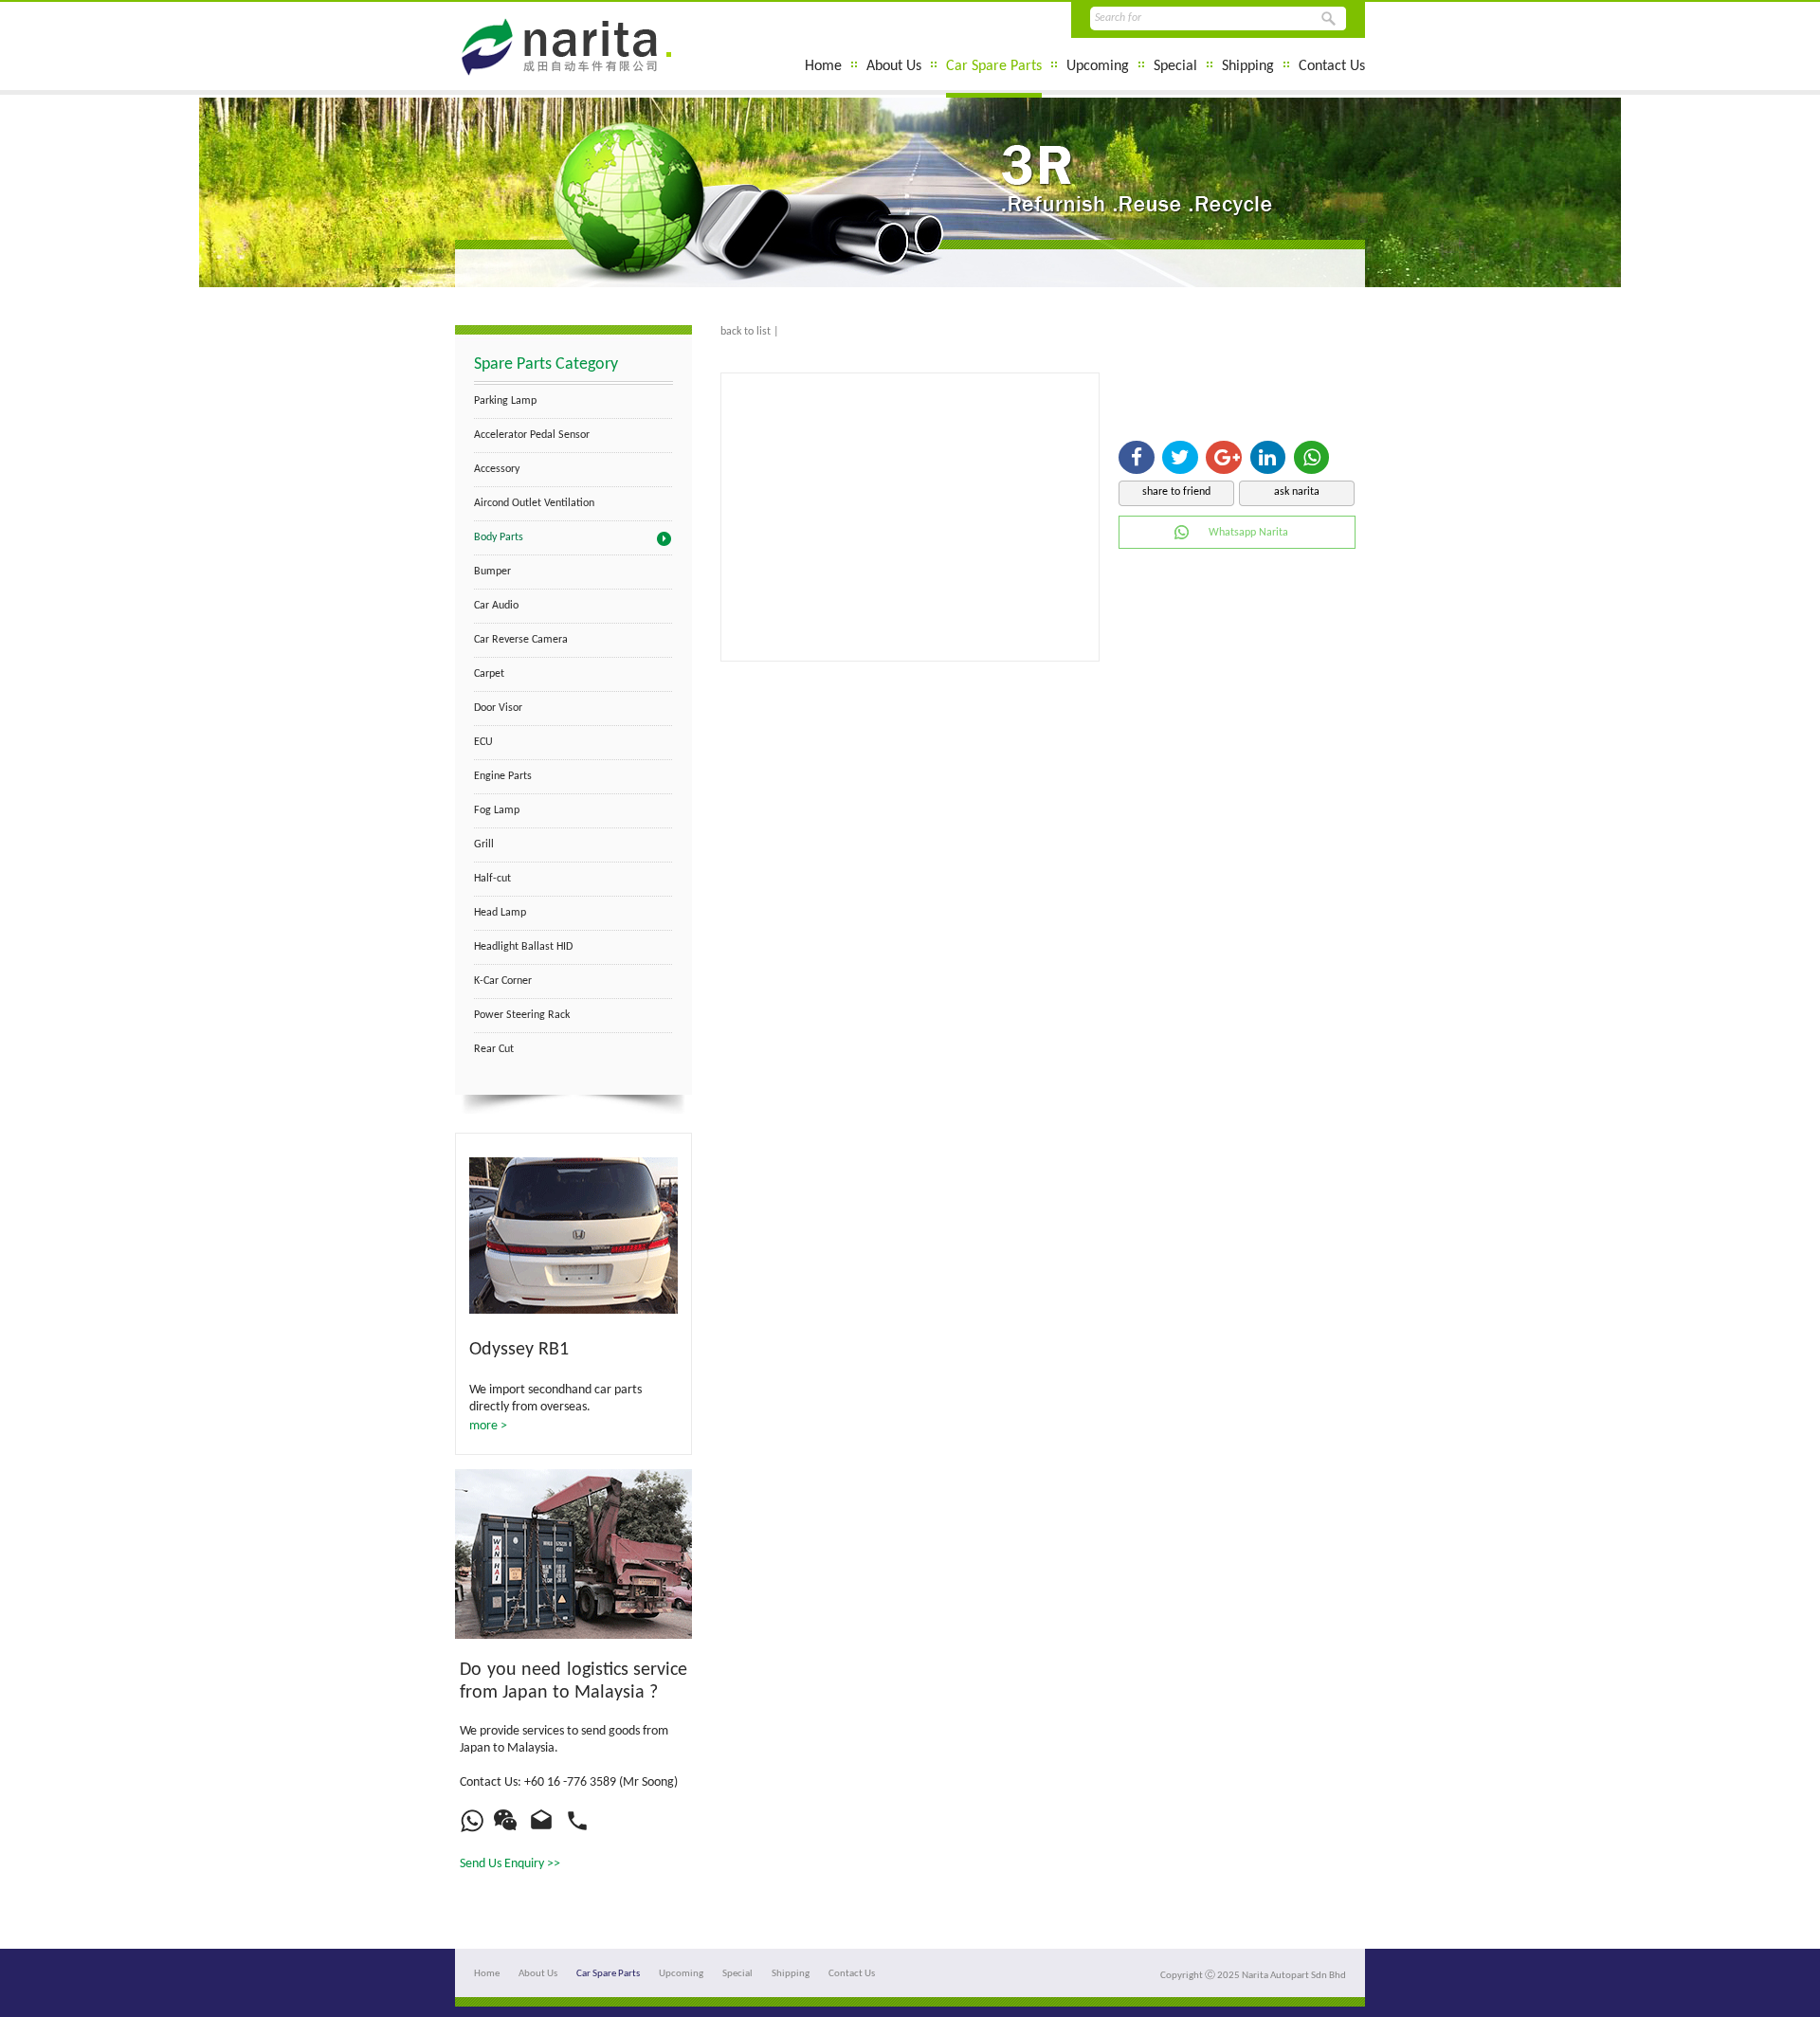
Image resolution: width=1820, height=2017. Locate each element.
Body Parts (499, 537)
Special (1175, 66)
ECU (483, 742)
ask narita (1297, 492)
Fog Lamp (497, 810)
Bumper (492, 572)
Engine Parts (503, 776)
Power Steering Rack (522, 1015)
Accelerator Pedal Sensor (532, 435)
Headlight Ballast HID (523, 947)
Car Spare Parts (994, 66)
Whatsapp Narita (1248, 533)
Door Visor (498, 708)
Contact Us (1332, 66)
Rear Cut (494, 1049)
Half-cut (492, 879)
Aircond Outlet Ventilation (534, 503)
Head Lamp (500, 913)
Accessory (497, 469)
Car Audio (496, 606)
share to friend (1176, 492)
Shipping (1248, 66)
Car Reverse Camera (521, 640)
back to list (746, 332)
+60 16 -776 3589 (570, 1782)
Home (823, 66)
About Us (894, 66)
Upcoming (1098, 66)
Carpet (489, 674)
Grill (484, 845)
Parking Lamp (505, 401)
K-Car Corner (503, 981)
